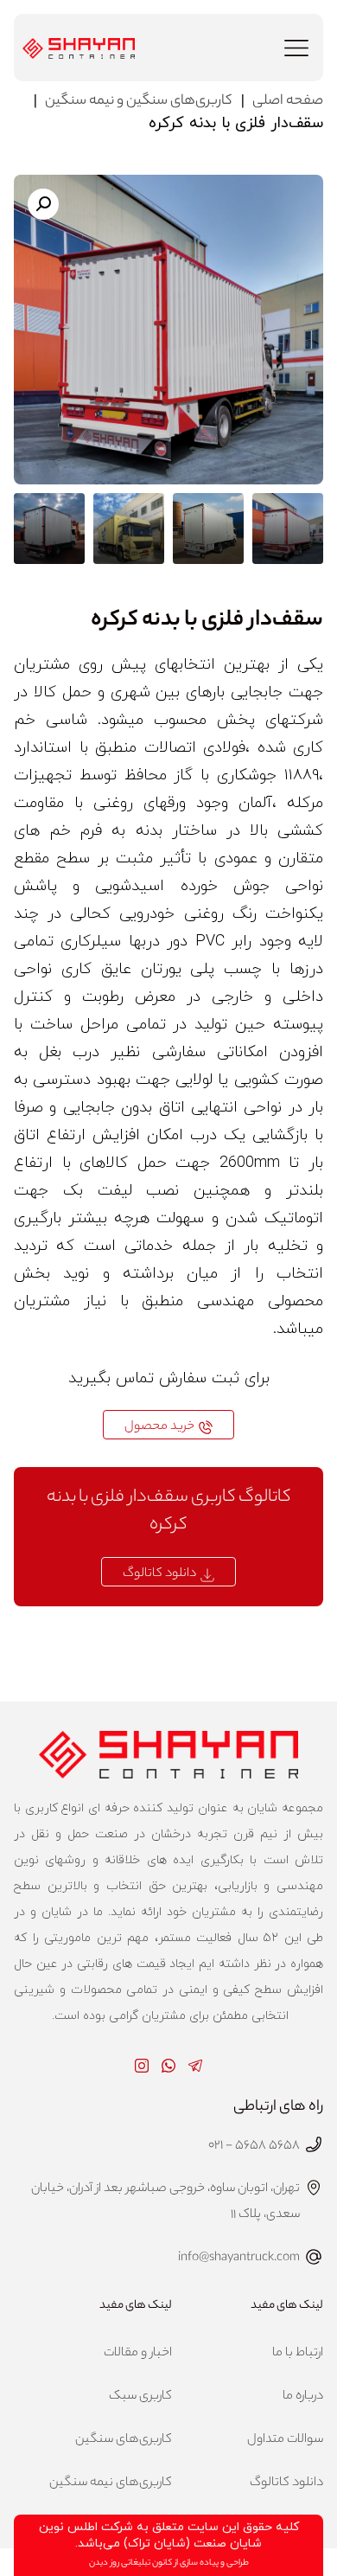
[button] (296, 50)
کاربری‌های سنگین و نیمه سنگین (139, 102)
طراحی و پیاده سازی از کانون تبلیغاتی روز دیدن (169, 2563)
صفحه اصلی (288, 102)
